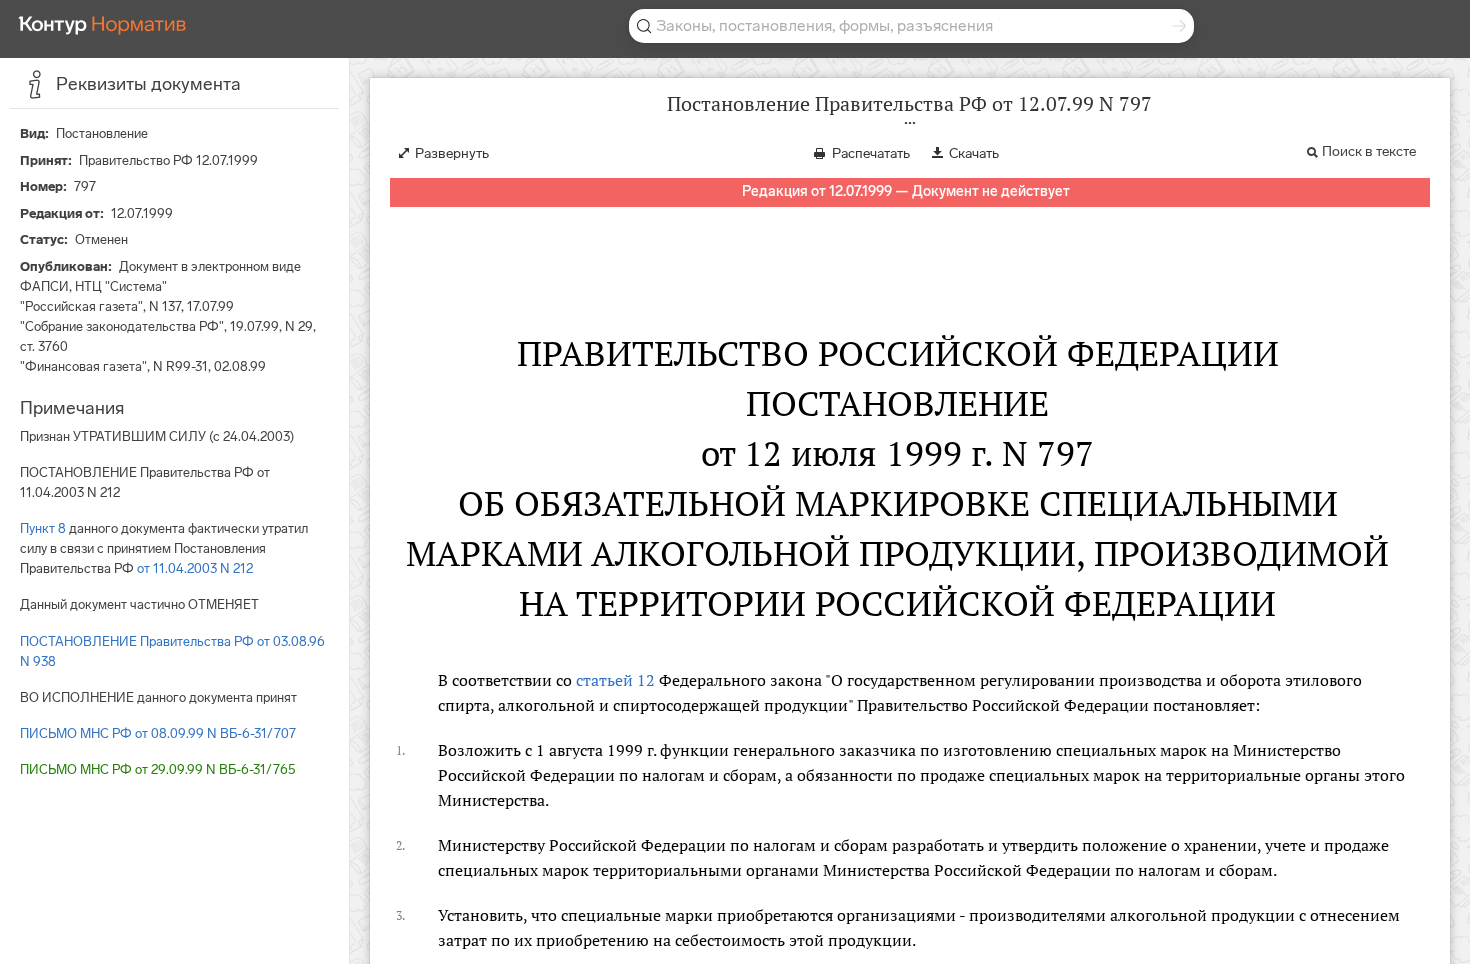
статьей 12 (615, 680)
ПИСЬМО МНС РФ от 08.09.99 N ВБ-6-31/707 (158, 733)
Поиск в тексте (1369, 151)
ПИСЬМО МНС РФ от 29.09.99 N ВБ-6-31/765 (158, 769)
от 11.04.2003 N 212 (195, 568)
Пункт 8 (43, 528)
